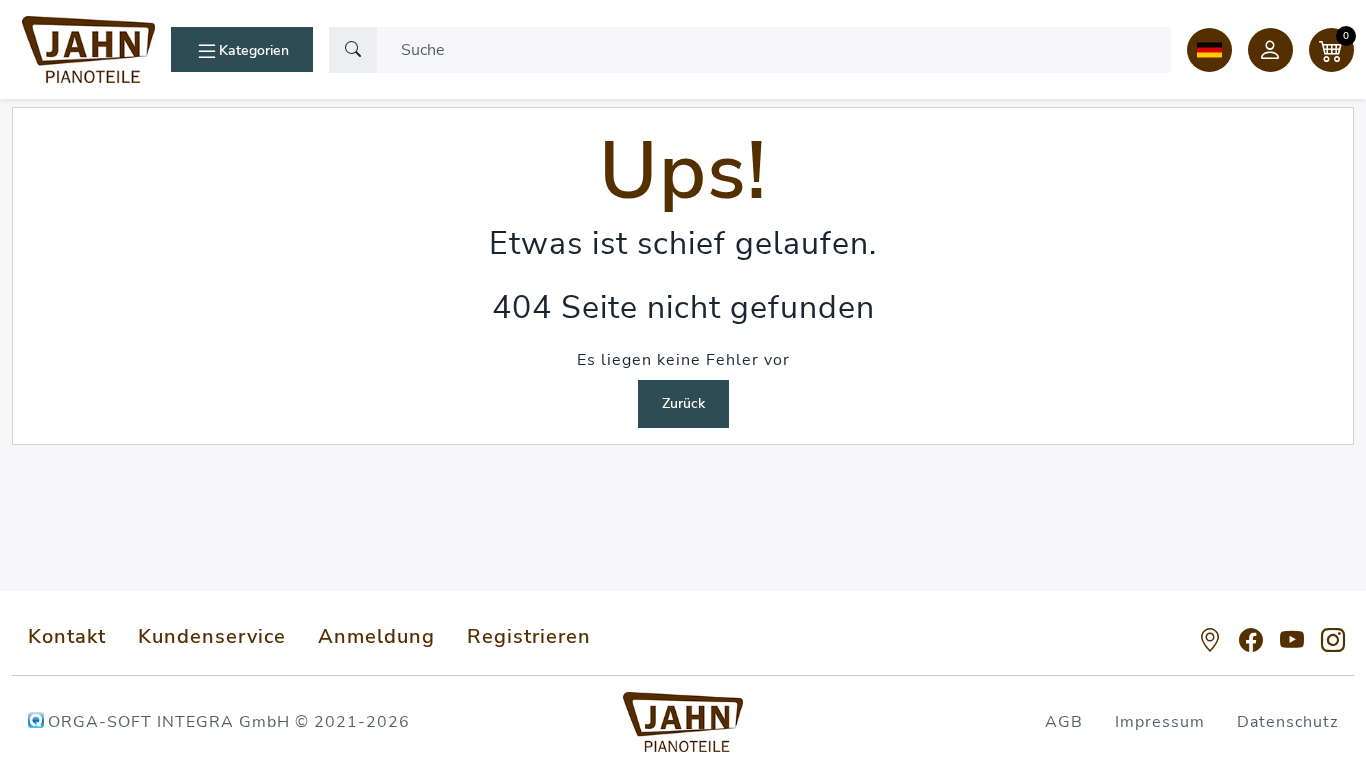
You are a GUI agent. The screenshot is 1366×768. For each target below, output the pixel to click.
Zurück (683, 403)
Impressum (1160, 722)
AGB (1064, 722)
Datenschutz (1287, 722)
